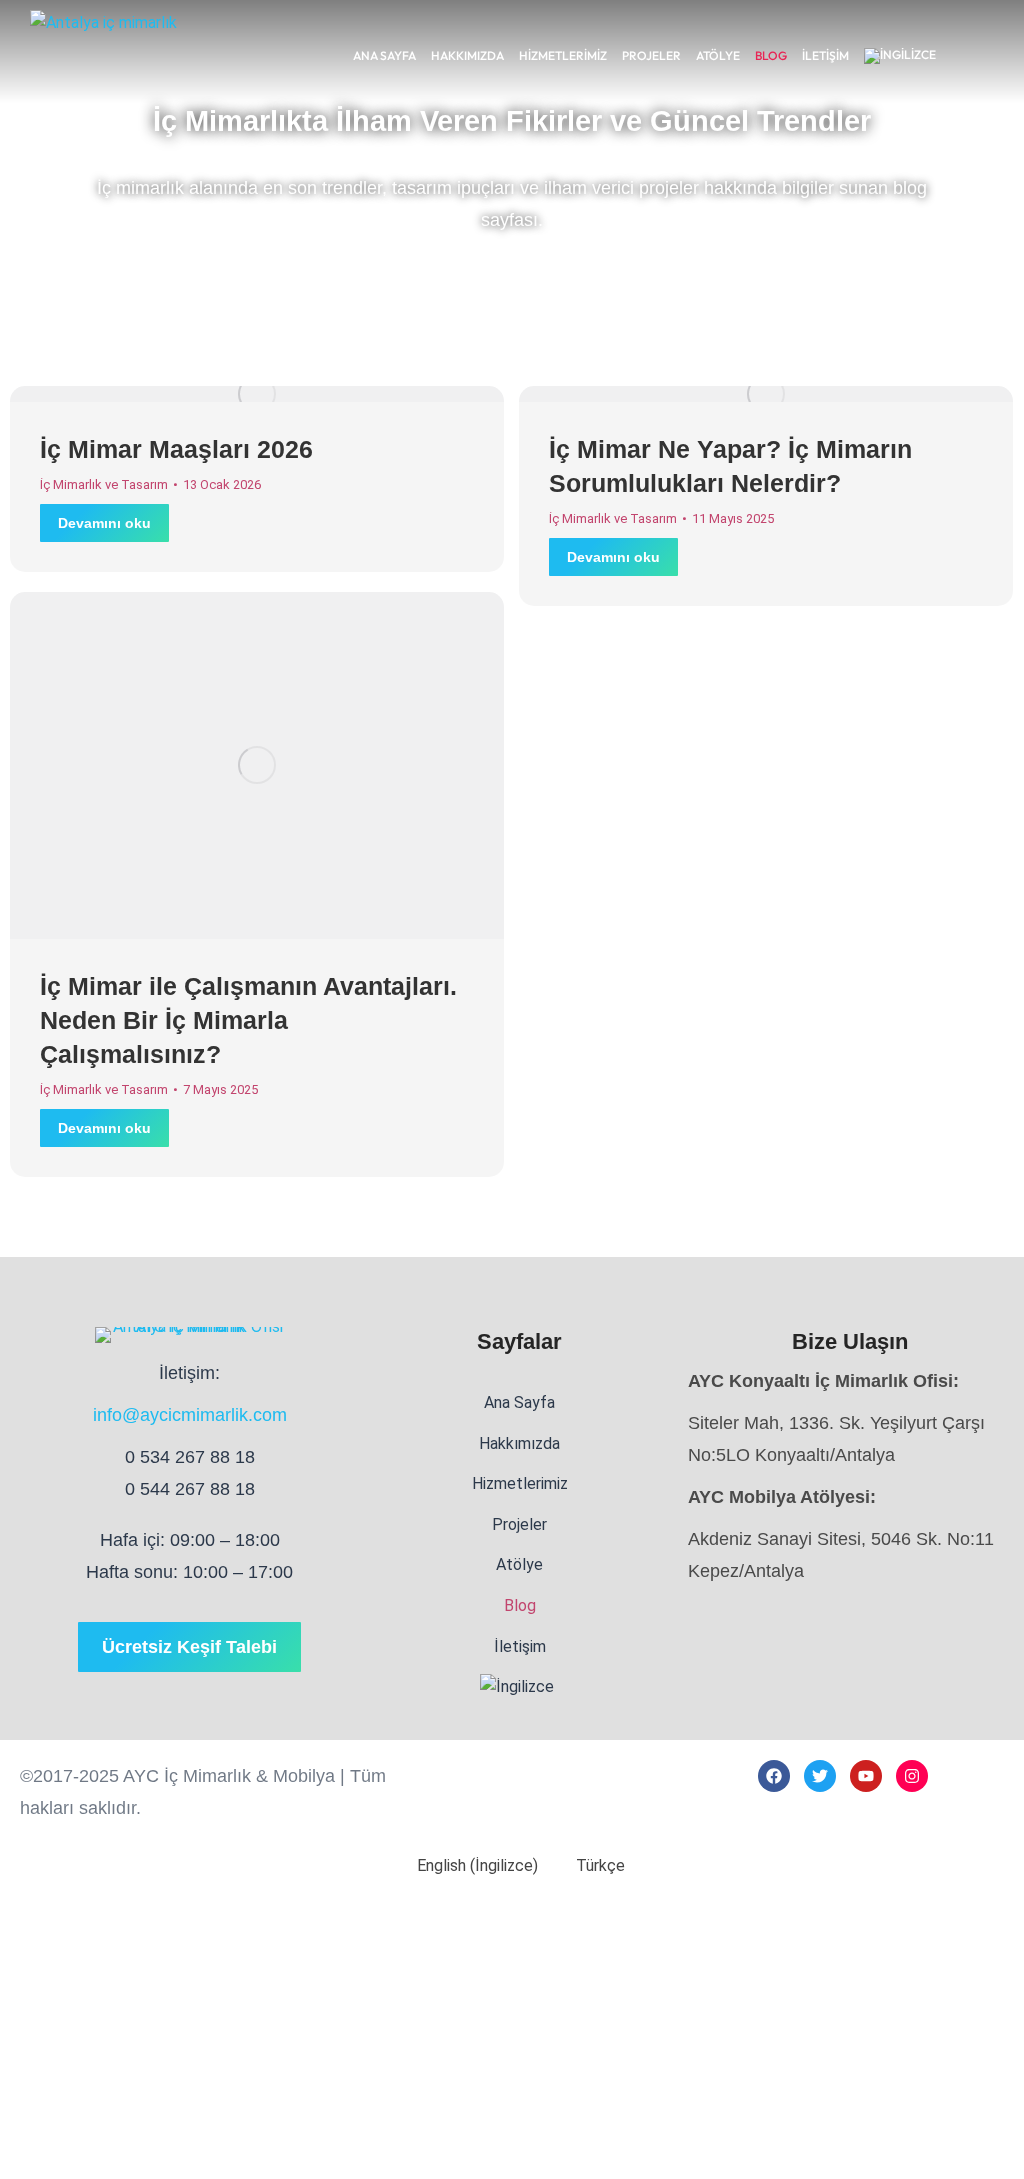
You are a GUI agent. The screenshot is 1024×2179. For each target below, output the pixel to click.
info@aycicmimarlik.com (190, 1415)
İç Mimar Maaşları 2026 (176, 449)
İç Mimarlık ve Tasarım (104, 484)
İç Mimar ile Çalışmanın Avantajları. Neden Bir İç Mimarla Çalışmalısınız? (248, 1020)
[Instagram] (912, 1776)
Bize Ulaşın (850, 1341)
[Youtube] (866, 1776)
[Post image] (257, 394)
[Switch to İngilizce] (900, 56)
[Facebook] (774, 1776)
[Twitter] (820, 1776)
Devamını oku (104, 523)
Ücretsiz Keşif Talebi (189, 1647)
